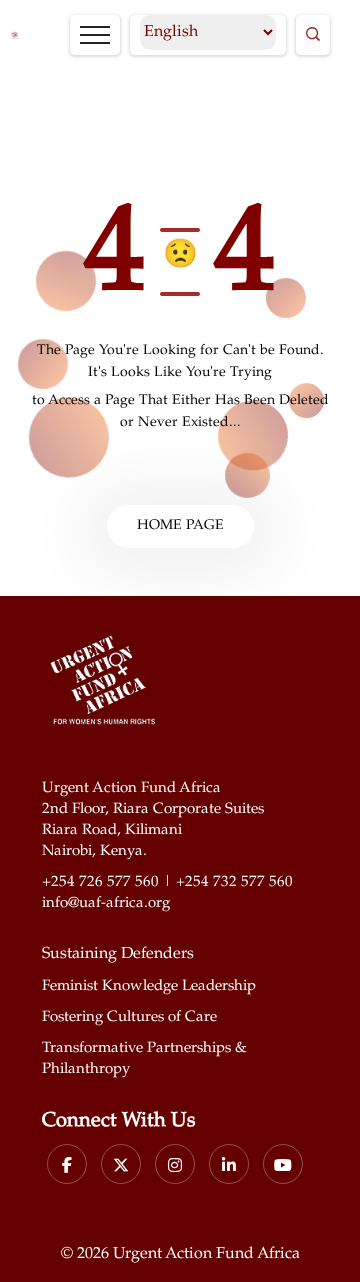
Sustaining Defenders (118, 954)
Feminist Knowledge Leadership (149, 986)
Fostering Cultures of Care (129, 1017)
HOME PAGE (180, 526)
